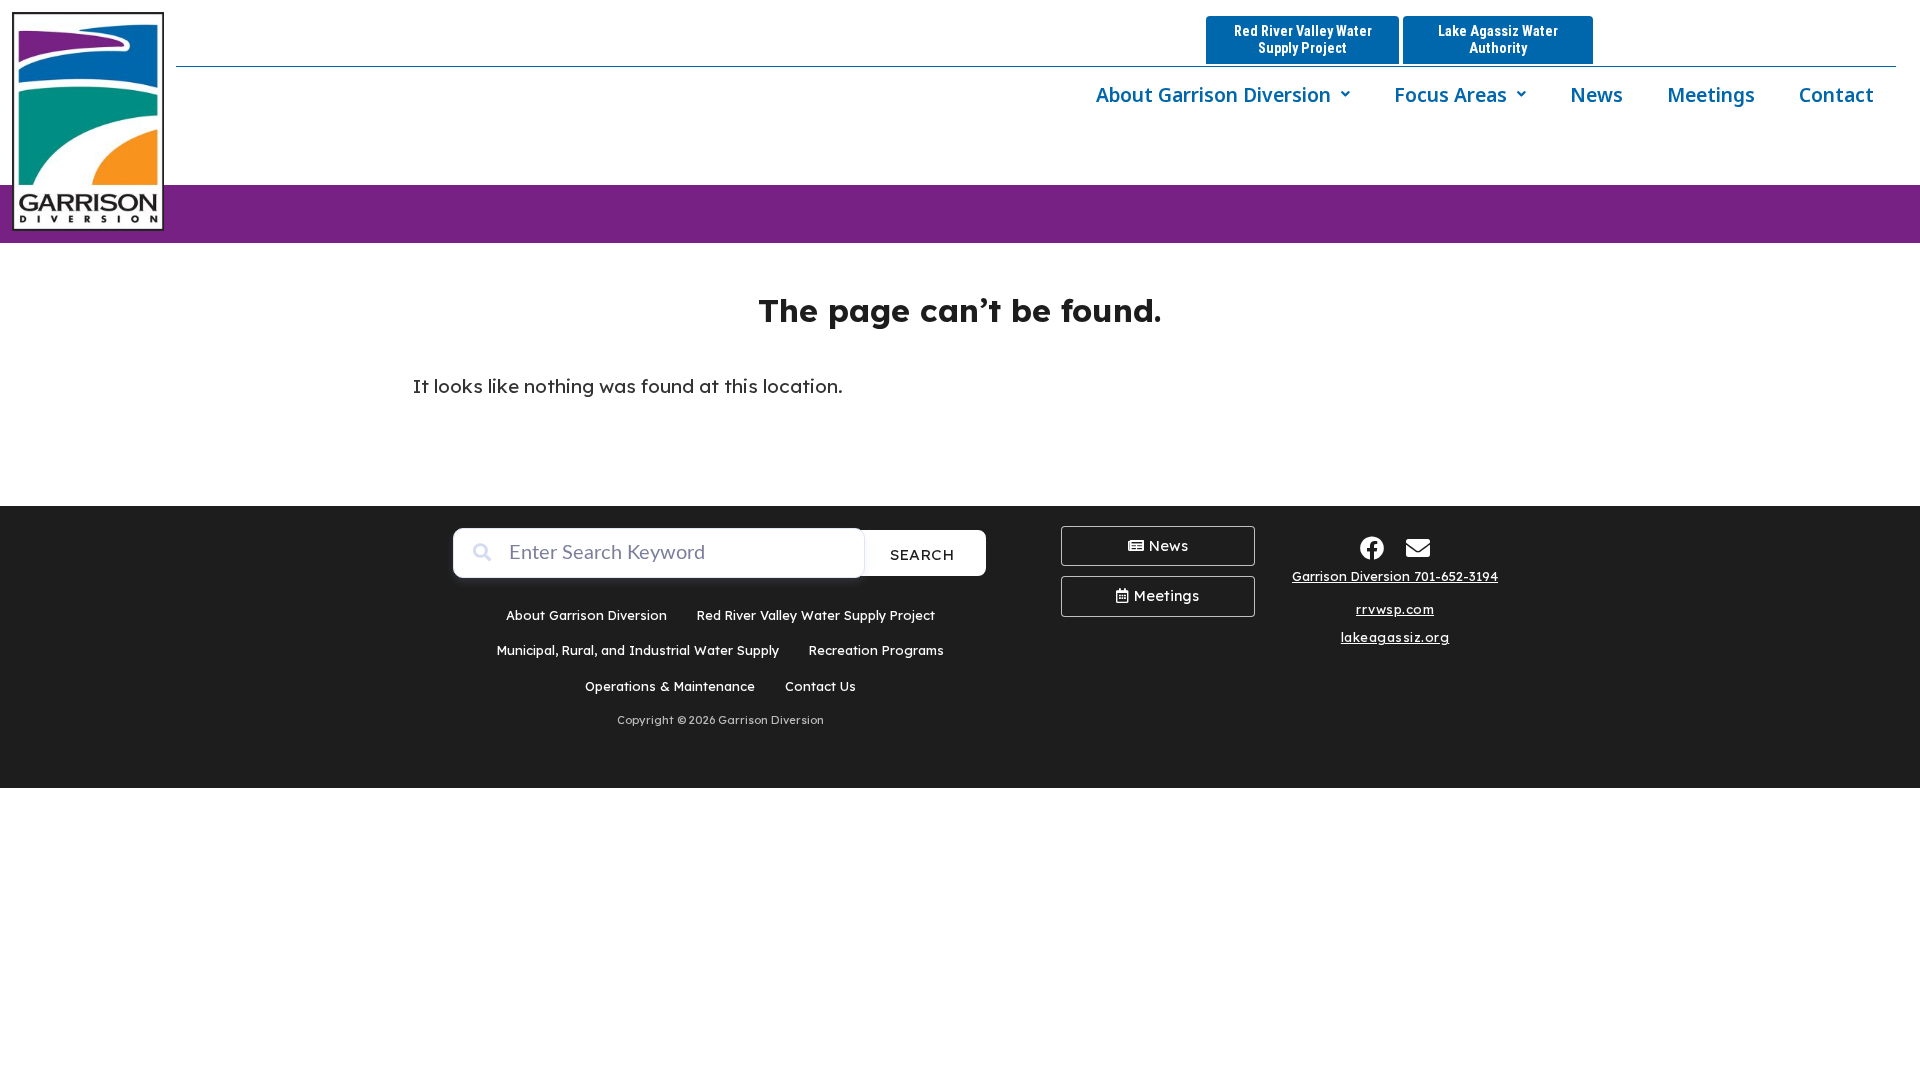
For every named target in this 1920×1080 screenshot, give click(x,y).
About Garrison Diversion (1213, 94)
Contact (1836, 94)
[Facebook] (1372, 547)
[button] (1223, 94)
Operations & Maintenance (670, 686)
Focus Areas (1450, 94)
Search (922, 554)
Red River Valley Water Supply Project (816, 615)
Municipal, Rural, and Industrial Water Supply (638, 650)
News (1596, 94)
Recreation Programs (876, 650)
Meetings (1711, 94)
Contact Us (820, 686)
